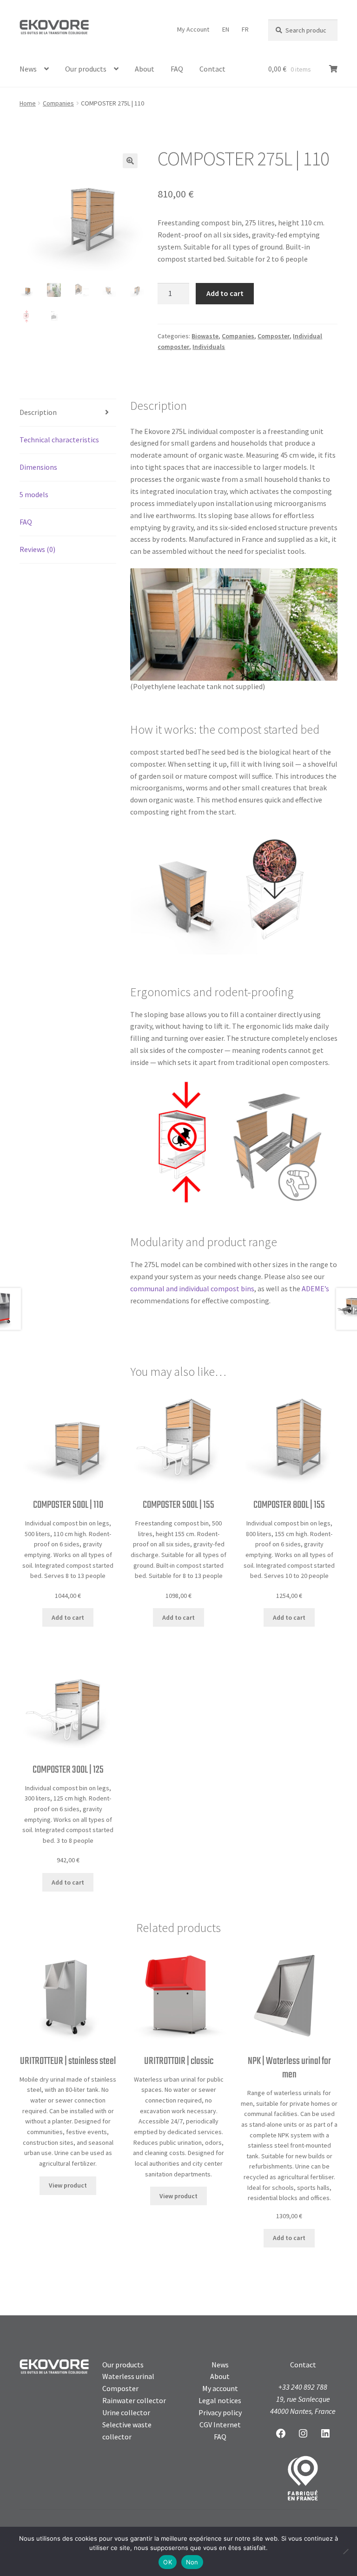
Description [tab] (38, 412)
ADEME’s (315, 1288)
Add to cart (225, 293)
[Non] (345, 2551)
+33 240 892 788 (303, 2387)
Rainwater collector (134, 2400)
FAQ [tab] (26, 522)
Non (192, 2562)
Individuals (209, 347)
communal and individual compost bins (192, 1288)
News (28, 69)
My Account (193, 29)
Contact (212, 69)
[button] (130, 161)
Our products (86, 69)
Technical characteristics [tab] (59, 440)
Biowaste (205, 336)
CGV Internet (220, 2425)
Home (28, 103)
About (145, 69)
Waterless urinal (128, 2376)
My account (220, 2388)
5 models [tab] (34, 494)
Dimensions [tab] (38, 467)
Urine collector (126, 2412)
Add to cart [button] (68, 1617)
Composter (274, 336)
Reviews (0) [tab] (37, 549)
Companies (58, 103)
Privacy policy (220, 2412)
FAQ (177, 69)
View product (68, 2185)
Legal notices (220, 2400)
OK (168, 2562)
